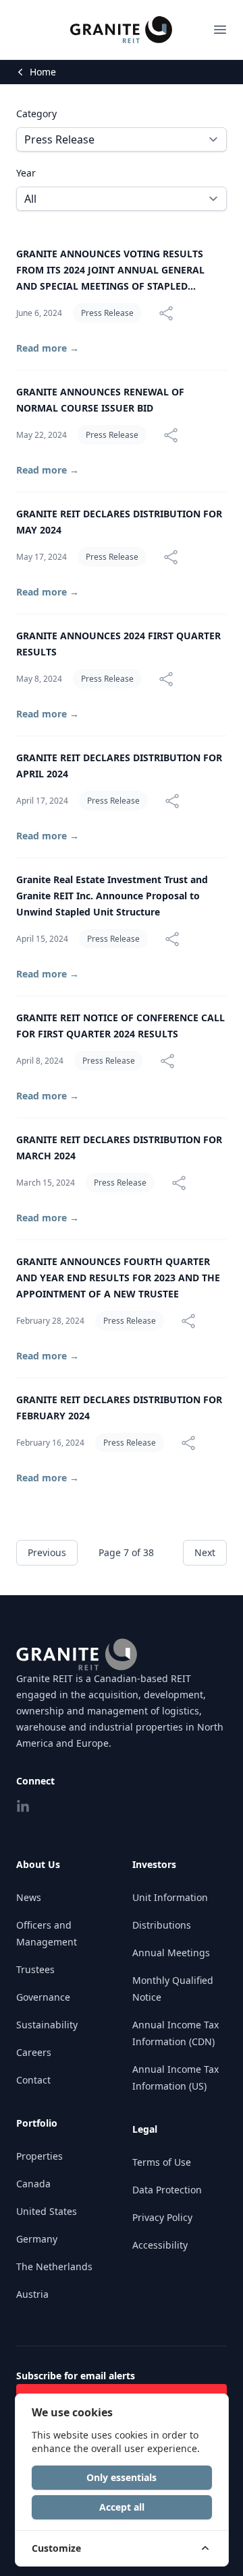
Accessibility (160, 2245)
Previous (47, 1552)
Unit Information (170, 1897)
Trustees (35, 1969)
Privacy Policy (162, 2217)
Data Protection (167, 2190)
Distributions (162, 1925)
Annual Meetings (171, 1953)
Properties (39, 2156)
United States (47, 2211)
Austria (32, 2294)
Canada (33, 2184)
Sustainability (47, 2025)
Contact (33, 2080)
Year (26, 173)
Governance (43, 1997)
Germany (37, 2239)
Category (36, 114)
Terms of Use (162, 2162)
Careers (34, 2052)
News (29, 1897)
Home (43, 72)
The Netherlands (54, 2266)
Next (205, 1552)
